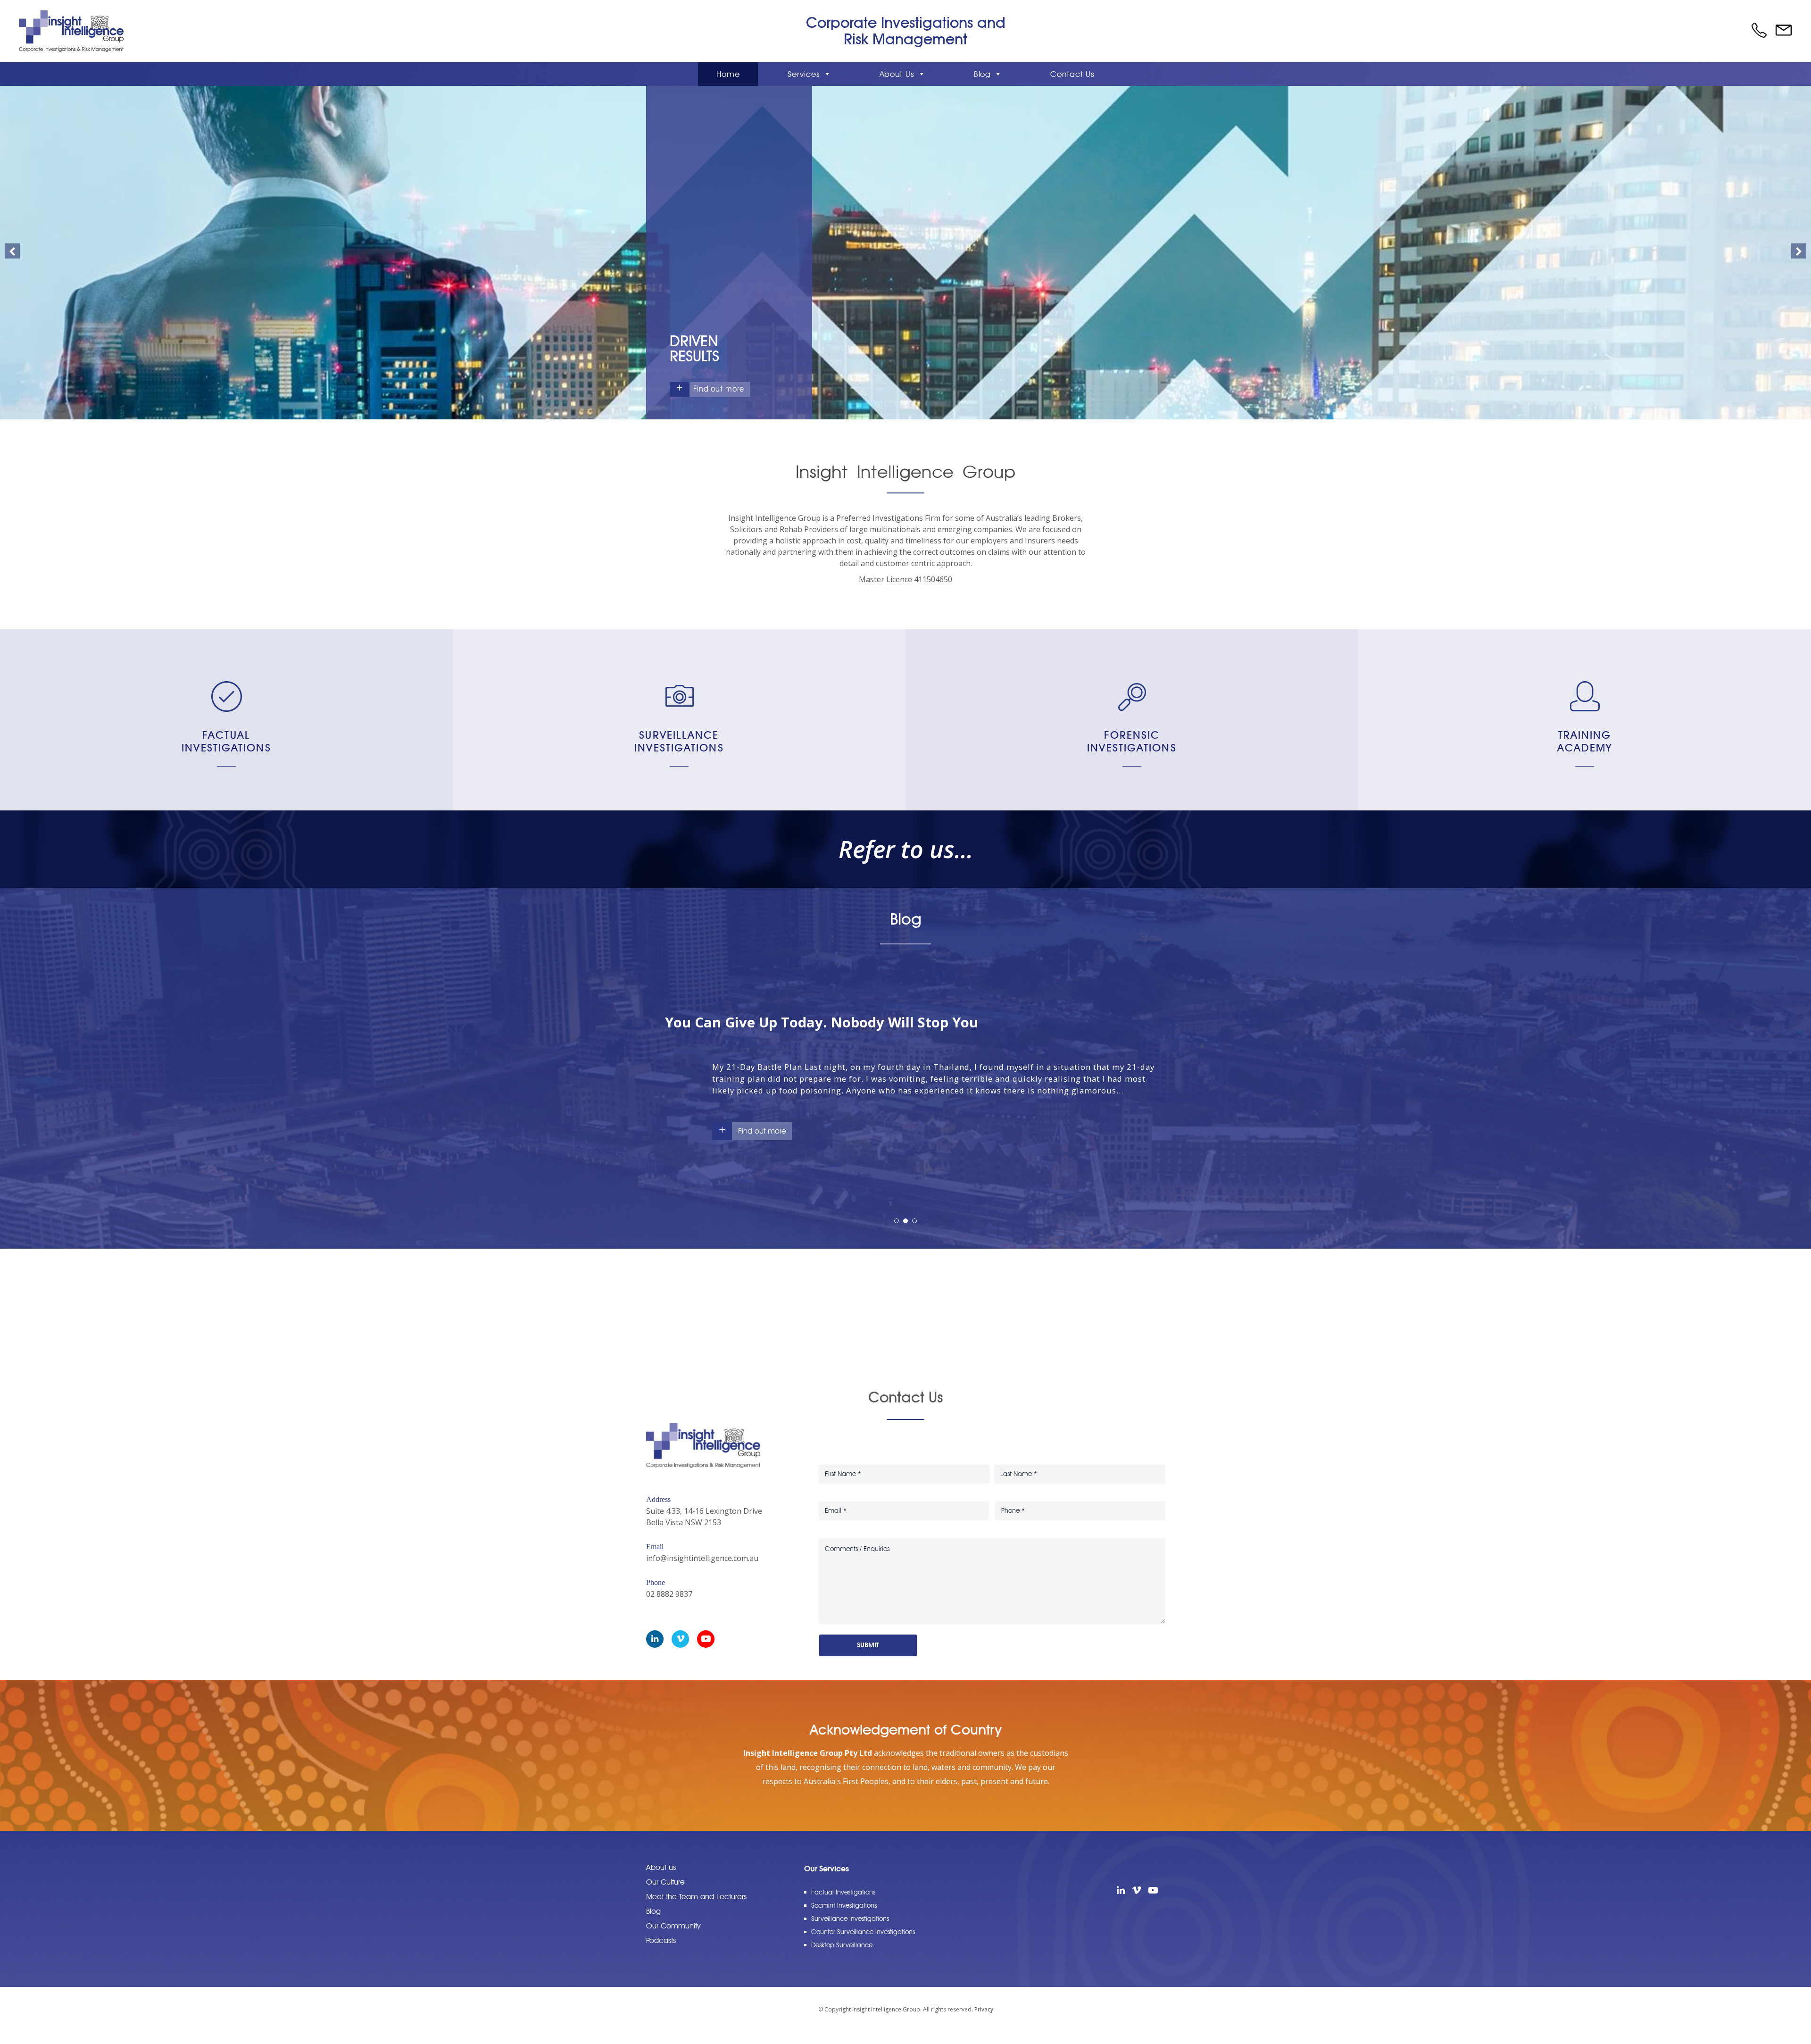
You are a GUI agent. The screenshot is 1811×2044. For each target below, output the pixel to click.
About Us (897, 74)
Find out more (719, 389)
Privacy (984, 2021)
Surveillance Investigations (679, 741)
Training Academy (1585, 741)
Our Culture (665, 1894)
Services (804, 74)
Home (728, 74)
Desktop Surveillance (842, 1957)
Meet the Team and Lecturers (696, 1908)
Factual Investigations (226, 741)
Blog (983, 74)
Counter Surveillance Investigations (863, 1944)
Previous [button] (12, 251)
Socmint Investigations (844, 1917)
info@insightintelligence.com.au (702, 1570)
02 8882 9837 (669, 1606)
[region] (905, 253)
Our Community (673, 1938)
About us (661, 1879)
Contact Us (1072, 74)
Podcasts (661, 1952)
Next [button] (1799, 251)
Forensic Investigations (1132, 741)
